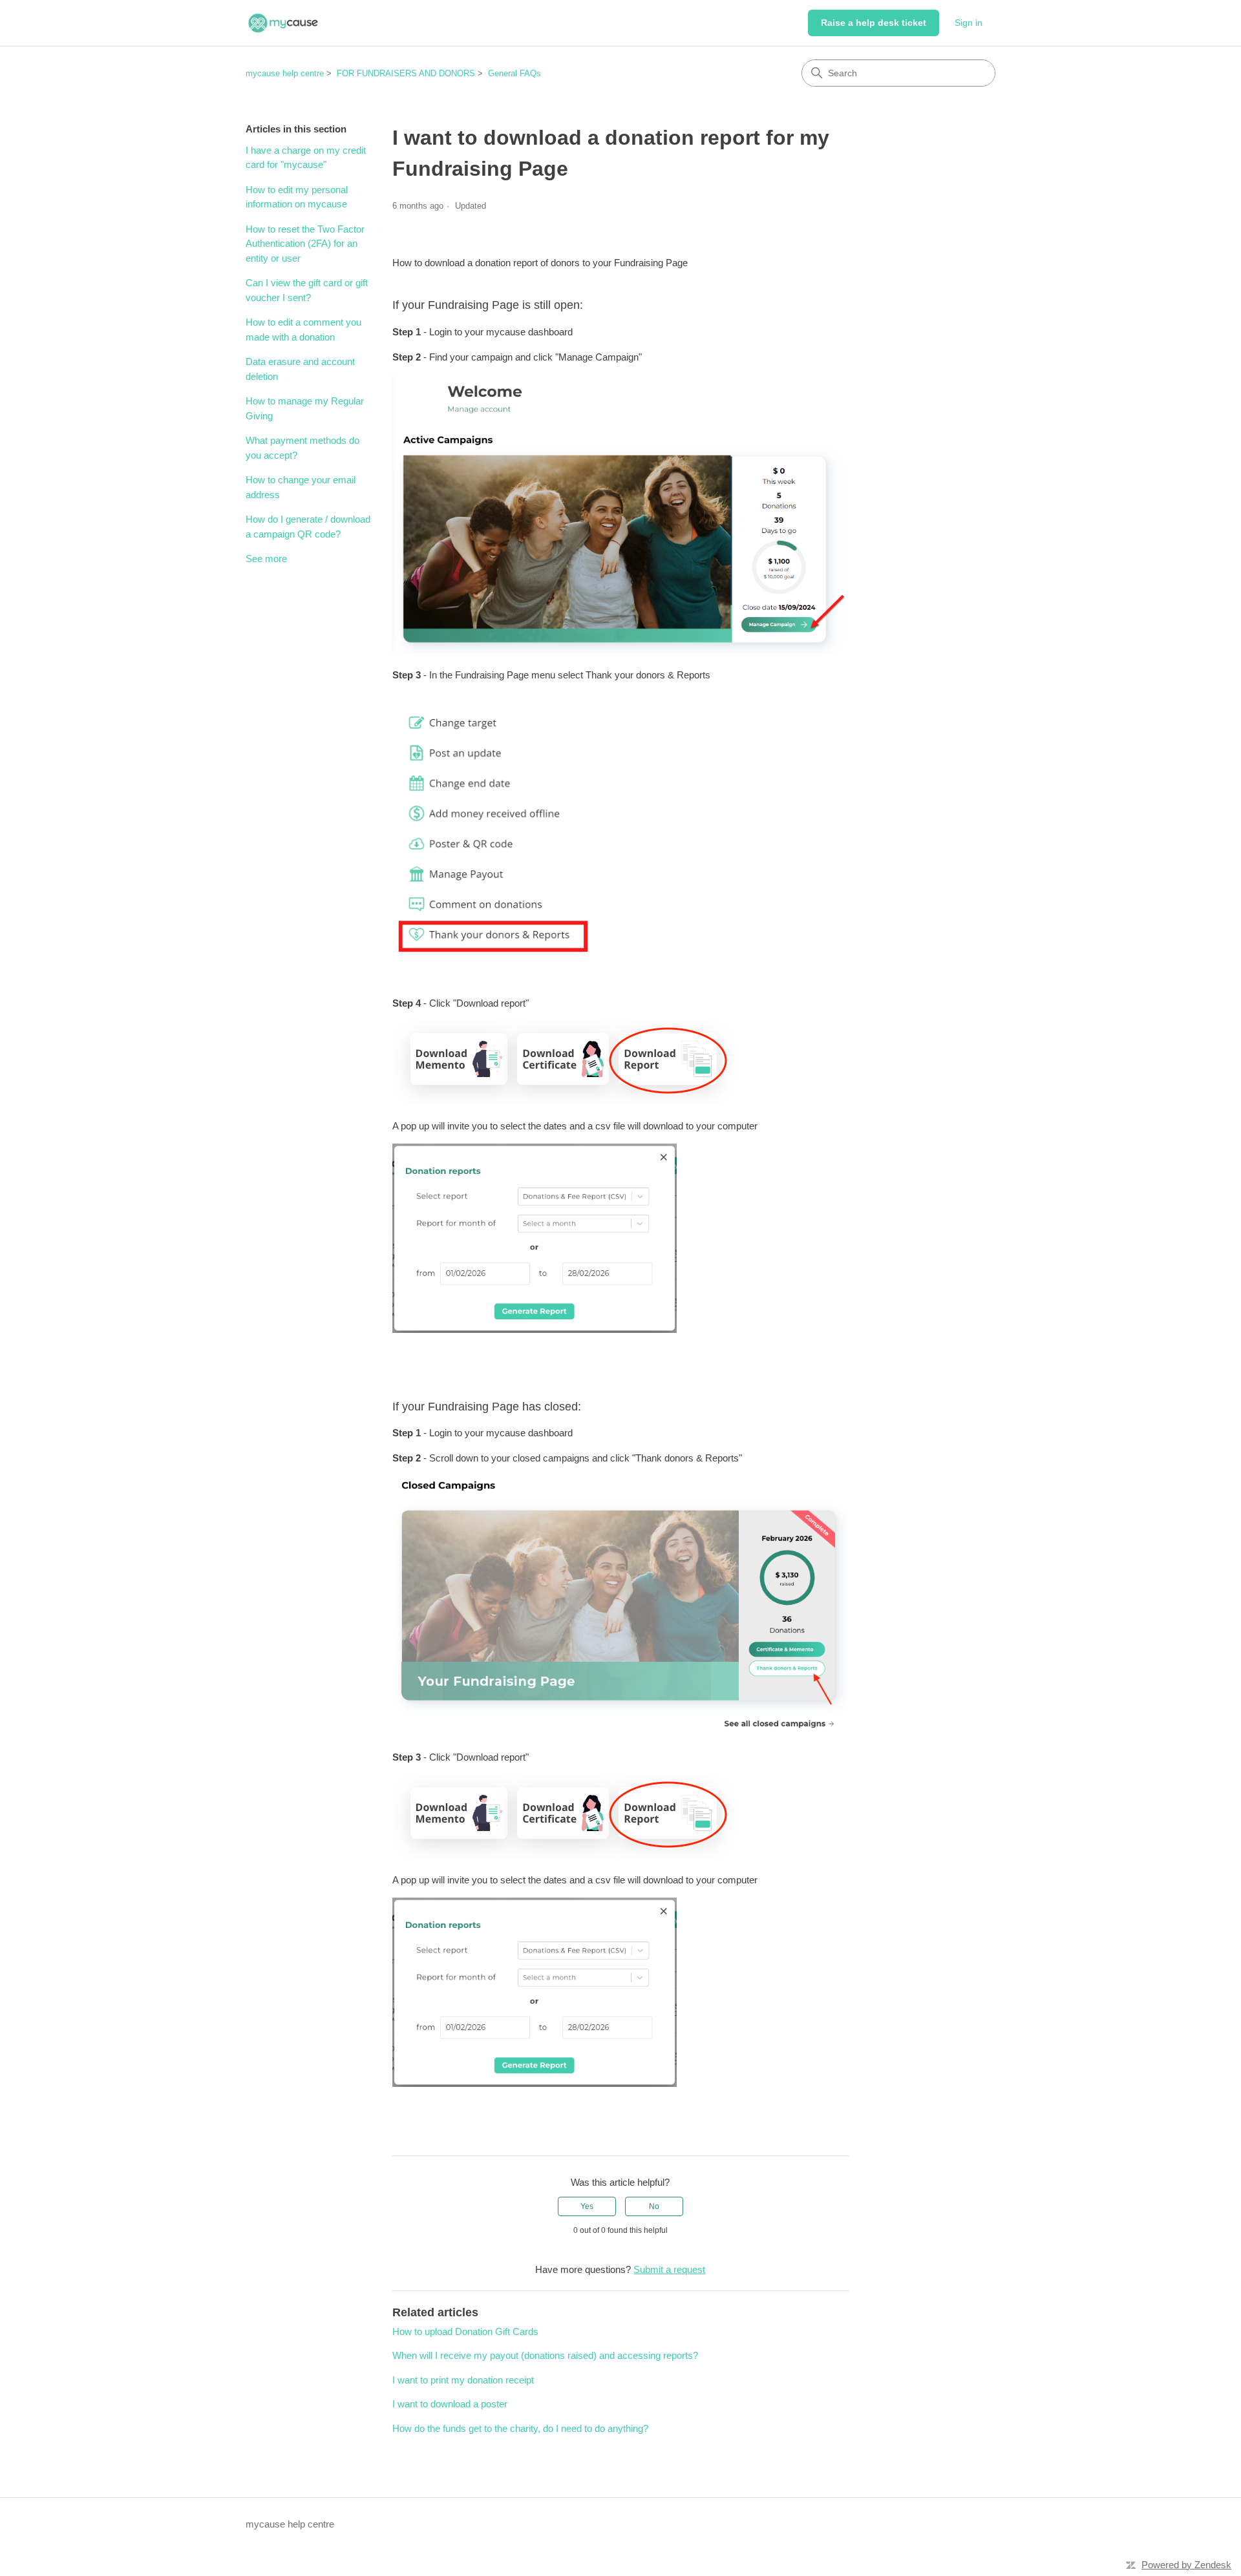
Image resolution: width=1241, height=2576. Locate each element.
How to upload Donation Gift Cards (465, 2331)
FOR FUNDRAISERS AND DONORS (406, 73)
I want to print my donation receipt (463, 2380)
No (654, 2206)
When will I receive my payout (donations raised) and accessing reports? (545, 2355)
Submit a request (669, 2269)
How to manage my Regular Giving (305, 408)
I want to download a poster (450, 2404)
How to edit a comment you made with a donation (303, 330)
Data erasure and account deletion (300, 369)
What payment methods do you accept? (302, 448)
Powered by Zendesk (1186, 2565)
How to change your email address (301, 487)
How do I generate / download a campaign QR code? (308, 527)
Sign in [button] (969, 23)
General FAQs (514, 73)
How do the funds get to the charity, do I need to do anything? (520, 2428)
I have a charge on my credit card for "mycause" (306, 158)
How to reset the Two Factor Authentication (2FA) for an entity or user (305, 244)
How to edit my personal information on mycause (297, 197)
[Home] (283, 23)
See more (266, 559)
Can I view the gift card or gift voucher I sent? (307, 290)
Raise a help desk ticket (874, 23)
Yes (587, 2206)
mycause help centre (285, 73)
